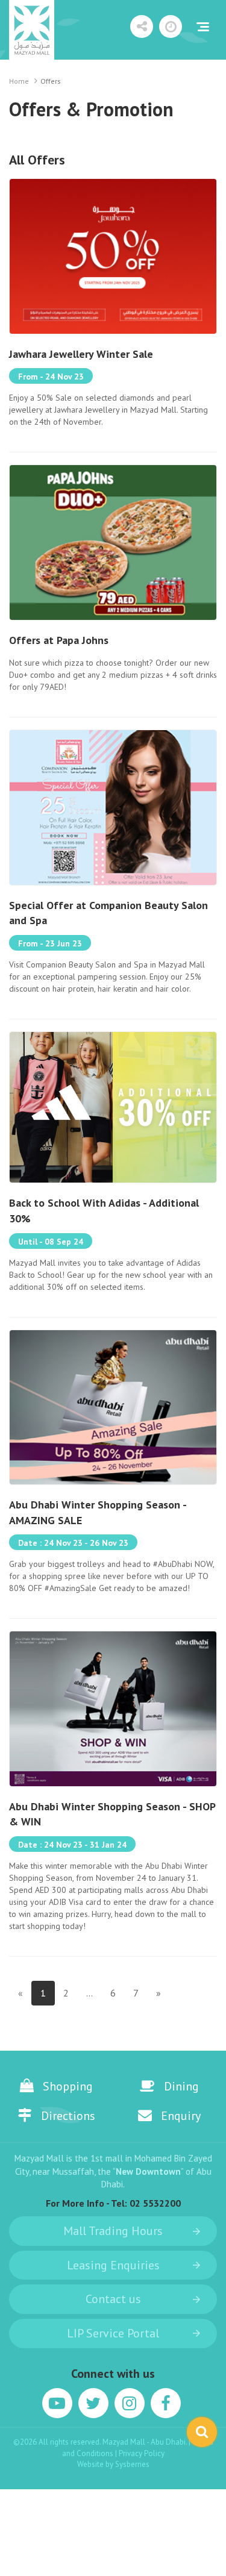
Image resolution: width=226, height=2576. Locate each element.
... (89, 1993)
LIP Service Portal (113, 2333)
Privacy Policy (142, 2453)
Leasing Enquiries (113, 2265)
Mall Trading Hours (113, 2231)
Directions (68, 2116)
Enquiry (181, 2116)
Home (19, 81)
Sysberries (132, 2464)
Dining (181, 2086)
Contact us (113, 2299)
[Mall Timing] (171, 27)
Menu (202, 27)
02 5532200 (155, 2203)
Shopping (68, 2086)
